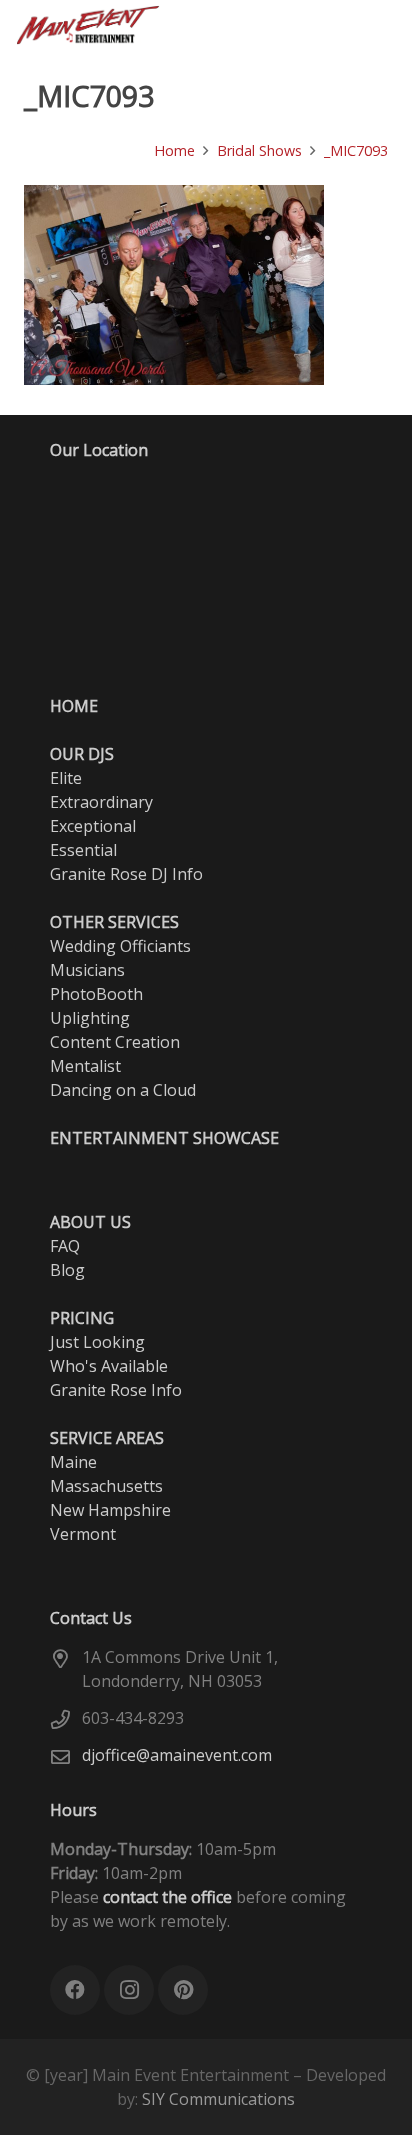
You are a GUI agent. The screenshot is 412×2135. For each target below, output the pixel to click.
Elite (66, 778)
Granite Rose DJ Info (126, 874)
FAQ (65, 1246)
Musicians (87, 970)
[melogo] (88, 25)
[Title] (308, 25)
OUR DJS (82, 754)
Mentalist (85, 1066)
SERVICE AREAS (107, 1438)
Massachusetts (106, 1486)
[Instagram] (236, 25)
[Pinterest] (272, 25)
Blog (67, 1270)
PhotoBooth (96, 994)
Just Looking (97, 1342)
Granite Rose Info (116, 1390)
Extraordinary (101, 802)
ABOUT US (90, 1222)
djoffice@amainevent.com (177, 1755)
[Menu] (386, 25)
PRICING (82, 1318)
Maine (73, 1462)
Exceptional (93, 826)
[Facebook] (200, 25)
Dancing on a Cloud (123, 1090)
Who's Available (109, 1366)
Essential (83, 850)
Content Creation (115, 1042)
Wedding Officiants (120, 946)
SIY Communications (218, 2099)
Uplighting (90, 1018)
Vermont (83, 1534)
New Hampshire (110, 1510)
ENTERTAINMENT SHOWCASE (164, 1138)
